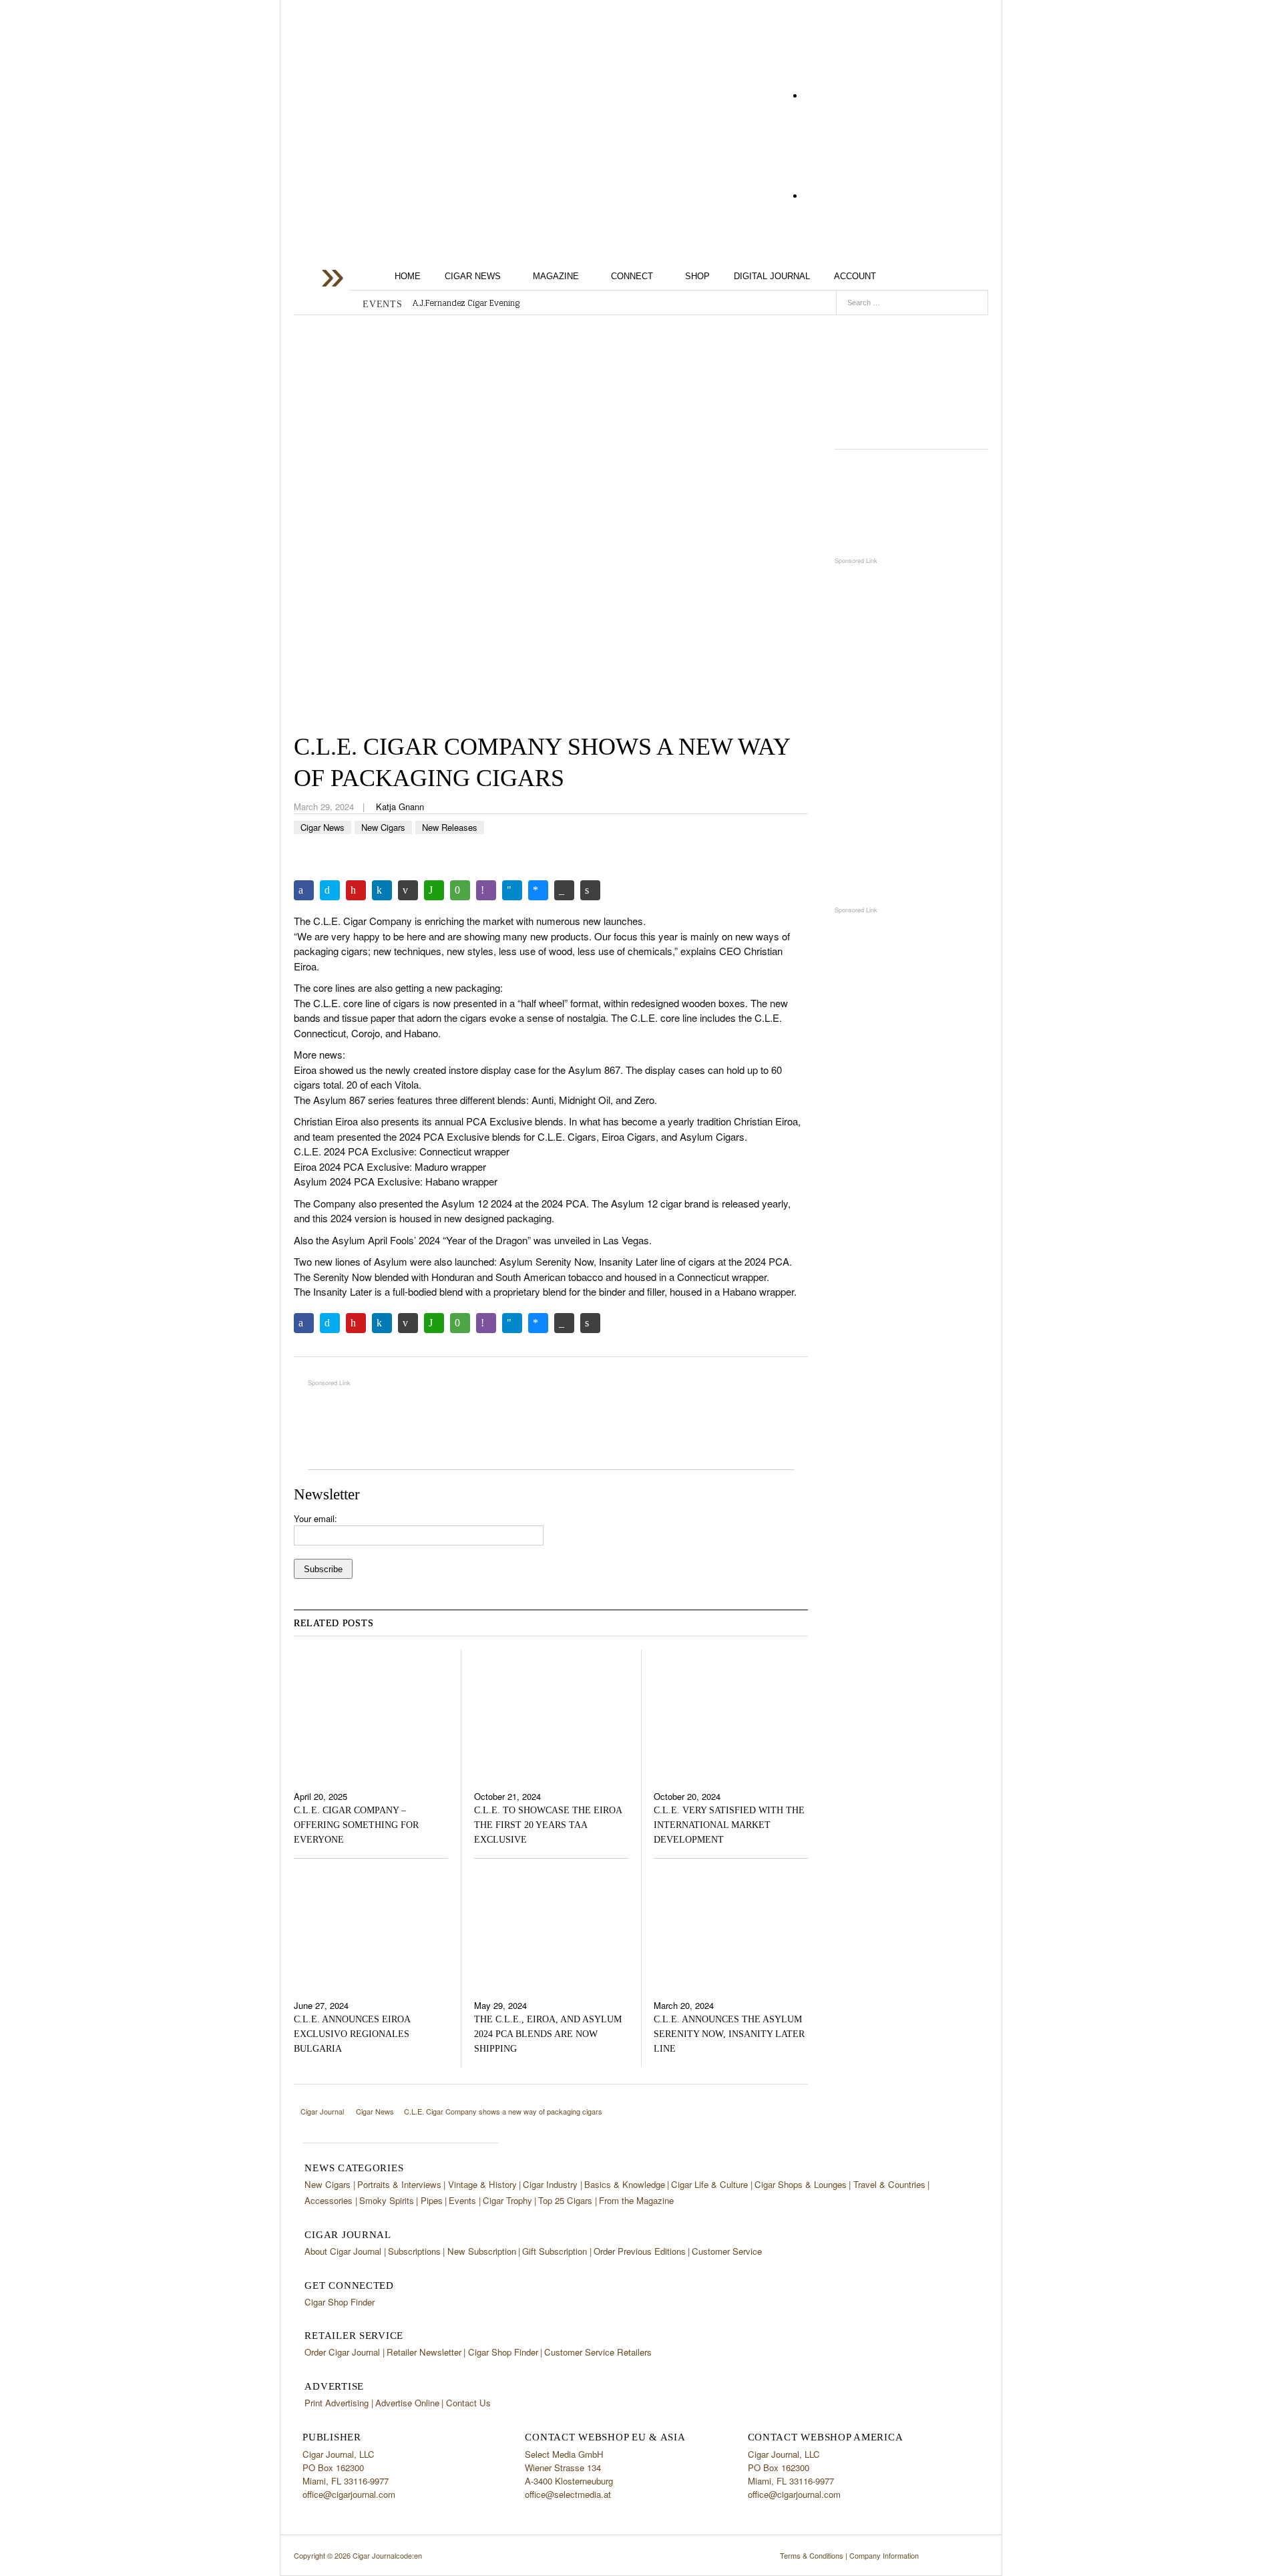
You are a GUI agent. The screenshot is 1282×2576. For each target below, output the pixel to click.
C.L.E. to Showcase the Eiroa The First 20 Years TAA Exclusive (548, 1825)
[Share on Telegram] (512, 890)
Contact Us (468, 2403)
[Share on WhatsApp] (434, 890)
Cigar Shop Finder (340, 2302)
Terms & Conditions (812, 2555)
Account (855, 276)
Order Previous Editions (640, 2251)
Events (462, 2200)
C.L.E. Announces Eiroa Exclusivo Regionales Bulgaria (352, 2034)
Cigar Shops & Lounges (801, 2184)
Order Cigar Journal (342, 2352)
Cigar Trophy (507, 2200)
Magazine (556, 276)
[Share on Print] (590, 890)
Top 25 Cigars (565, 2200)
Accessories (329, 2200)
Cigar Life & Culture (709, 2184)
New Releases (450, 827)
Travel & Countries (889, 2184)
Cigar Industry (550, 2184)
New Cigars (383, 827)
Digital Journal (772, 276)
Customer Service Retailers (598, 2352)
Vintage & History (482, 2184)
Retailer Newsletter (424, 2352)
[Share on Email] (408, 890)
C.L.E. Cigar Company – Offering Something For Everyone (356, 1825)
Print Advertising (337, 2403)
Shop (697, 276)
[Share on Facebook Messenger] (538, 890)
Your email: (315, 1518)
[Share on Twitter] (330, 890)
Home (408, 276)
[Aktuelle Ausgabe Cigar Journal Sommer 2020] (911, 377)
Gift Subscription (555, 2251)
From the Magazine (636, 2200)
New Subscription (482, 2251)
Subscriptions (414, 2251)
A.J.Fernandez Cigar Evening (466, 303)
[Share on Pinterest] (356, 890)
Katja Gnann (400, 806)
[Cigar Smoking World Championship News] (911, 503)
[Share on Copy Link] (564, 890)
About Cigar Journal (343, 2251)
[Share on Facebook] (304, 890)
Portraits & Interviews (399, 2184)
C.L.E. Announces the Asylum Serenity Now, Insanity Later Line (729, 2034)
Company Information (884, 2555)
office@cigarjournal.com (349, 2494)
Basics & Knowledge (625, 2184)
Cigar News (473, 276)
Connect (632, 276)
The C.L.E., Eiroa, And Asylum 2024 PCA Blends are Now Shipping (548, 2034)
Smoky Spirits (387, 2200)
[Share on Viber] (486, 890)
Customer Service (727, 2251)
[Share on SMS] (460, 890)
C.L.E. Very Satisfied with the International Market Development (729, 1825)
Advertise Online (407, 2403)
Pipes (432, 2200)
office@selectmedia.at (568, 2494)
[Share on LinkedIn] (382, 890)
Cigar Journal (401, 106)
